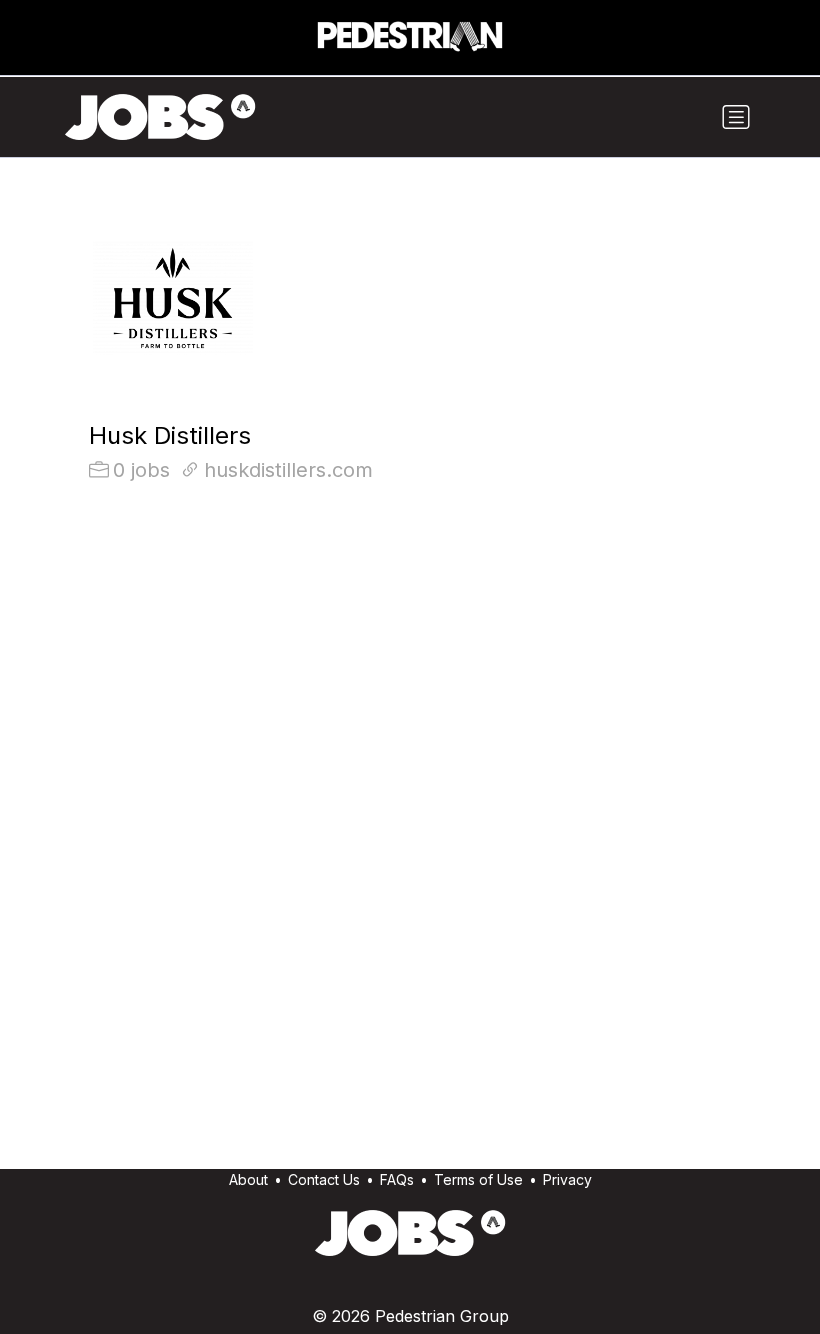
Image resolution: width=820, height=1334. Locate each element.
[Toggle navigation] (736, 117)
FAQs (397, 1179)
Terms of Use (478, 1179)
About (248, 1179)
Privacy (567, 1179)
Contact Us (324, 1179)
